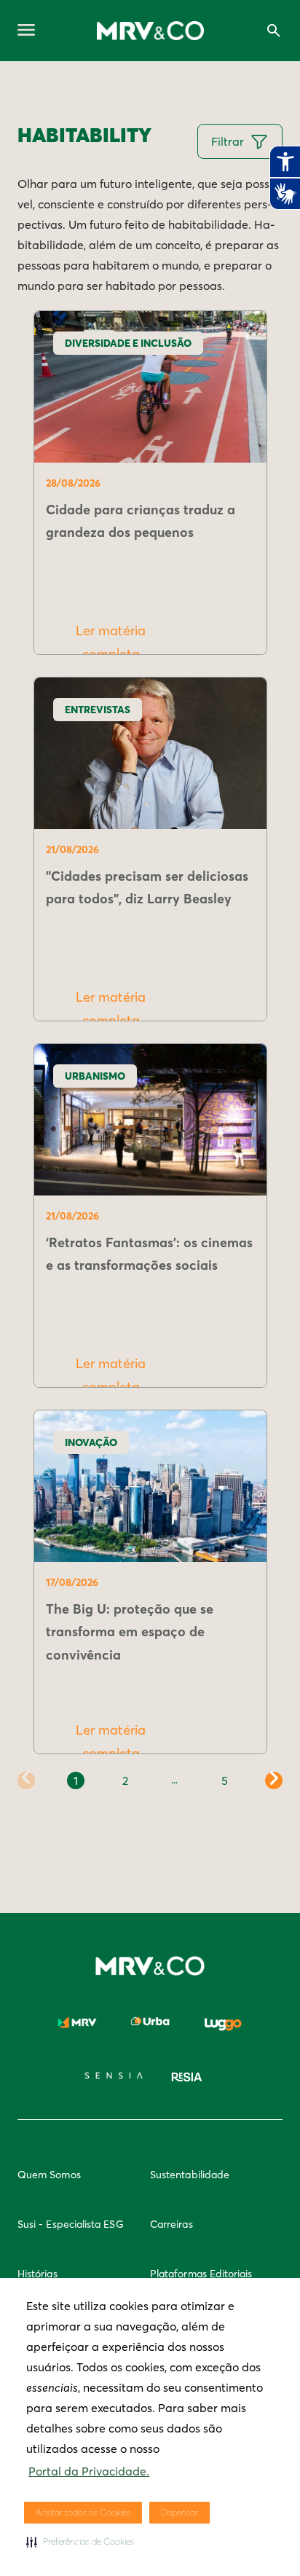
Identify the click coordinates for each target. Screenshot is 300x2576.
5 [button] (225, 1780)
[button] (80, 2542)
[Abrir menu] (26, 31)
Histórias (37, 2274)
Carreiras (171, 2224)
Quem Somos (49, 2175)
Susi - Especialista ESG (71, 2224)
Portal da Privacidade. (89, 2471)
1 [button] (76, 1780)
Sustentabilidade (190, 2175)
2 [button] (125, 1780)
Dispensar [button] (179, 2512)
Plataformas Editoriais (201, 2274)
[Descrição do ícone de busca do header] (274, 31)
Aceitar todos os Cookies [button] (83, 2512)
